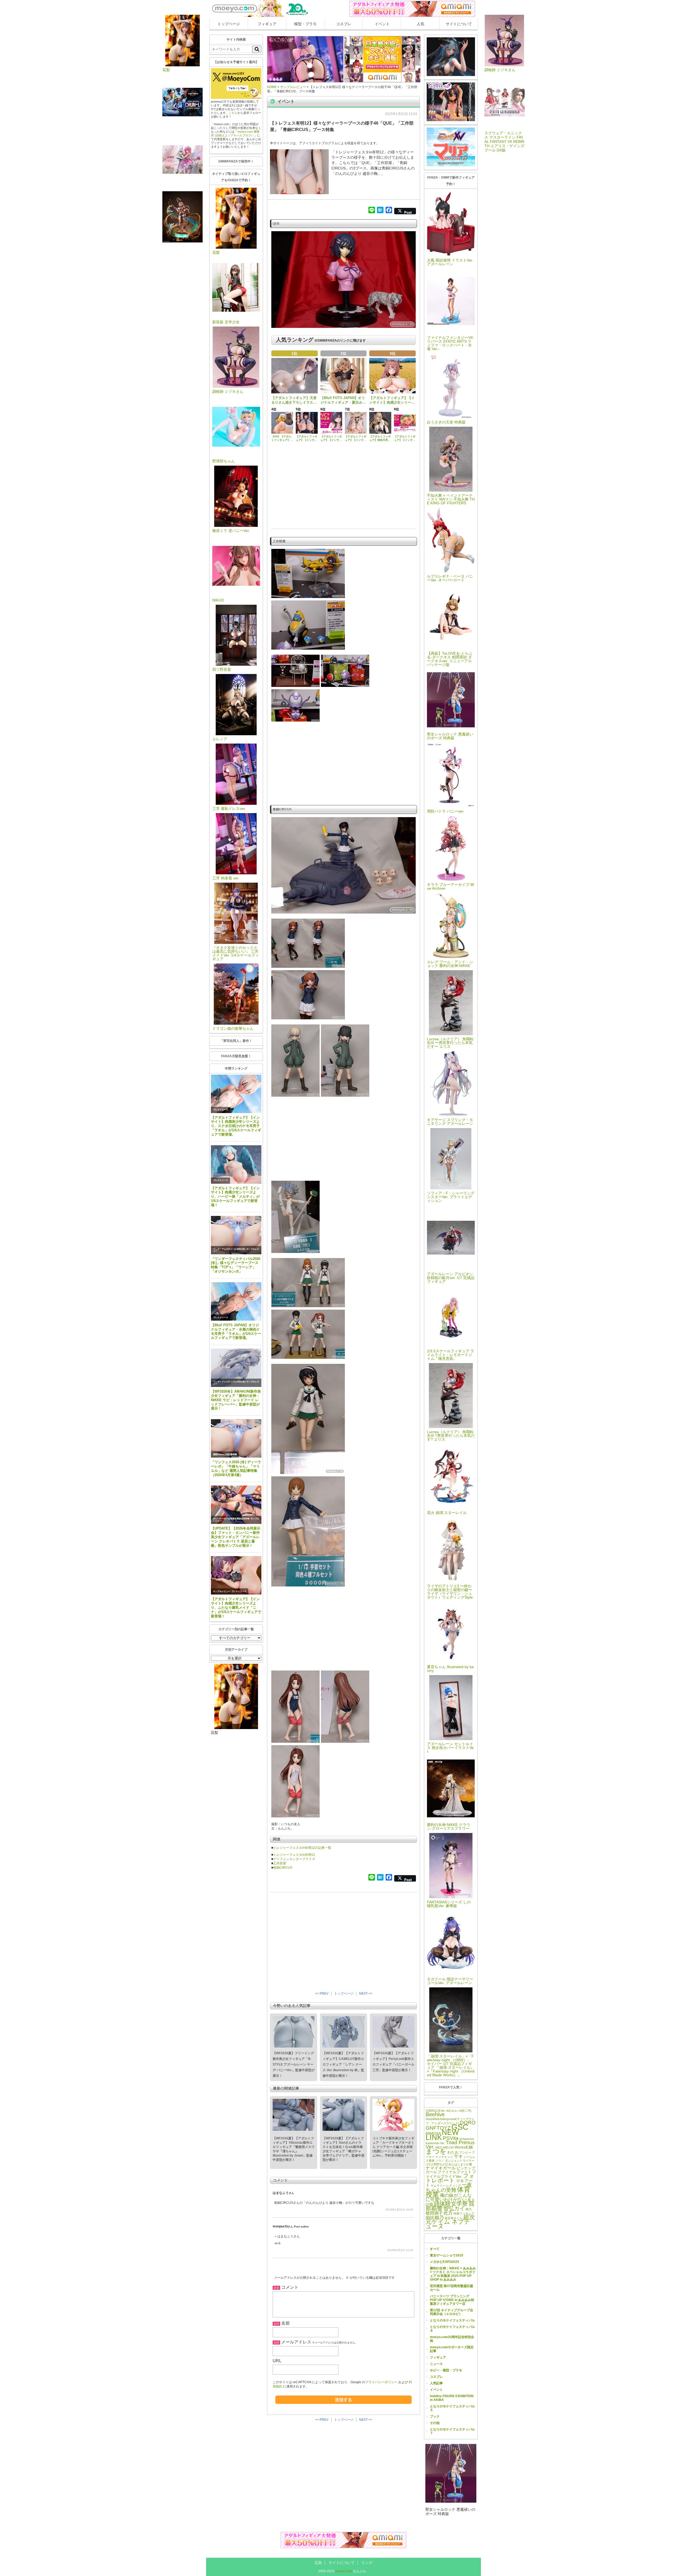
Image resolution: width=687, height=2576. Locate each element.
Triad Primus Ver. (450, 2145)
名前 (286, 2323)
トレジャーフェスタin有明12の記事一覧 (302, 1848)
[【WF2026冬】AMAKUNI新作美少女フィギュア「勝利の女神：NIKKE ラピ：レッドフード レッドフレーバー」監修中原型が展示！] (236, 1368)
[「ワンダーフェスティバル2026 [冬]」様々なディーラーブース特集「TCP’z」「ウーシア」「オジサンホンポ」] (236, 1235)
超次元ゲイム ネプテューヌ (450, 2222)
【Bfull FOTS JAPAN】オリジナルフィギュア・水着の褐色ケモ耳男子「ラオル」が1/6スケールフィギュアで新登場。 (236, 1332)
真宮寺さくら (454, 2218)
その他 (435, 2423)
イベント (382, 24)
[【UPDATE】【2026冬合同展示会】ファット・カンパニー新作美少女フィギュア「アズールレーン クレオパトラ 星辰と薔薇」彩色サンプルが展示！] (236, 1505)
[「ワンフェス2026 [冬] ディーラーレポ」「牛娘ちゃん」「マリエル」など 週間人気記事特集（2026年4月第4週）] (236, 1438)
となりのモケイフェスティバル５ (452, 2408)
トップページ (229, 24)
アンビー (465, 2153)
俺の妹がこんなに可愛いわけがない (449, 2197)
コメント (290, 2287)
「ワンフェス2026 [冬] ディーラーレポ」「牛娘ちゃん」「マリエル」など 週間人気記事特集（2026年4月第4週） (236, 1468)
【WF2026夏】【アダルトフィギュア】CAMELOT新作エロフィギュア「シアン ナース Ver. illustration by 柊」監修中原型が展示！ (343, 2064)
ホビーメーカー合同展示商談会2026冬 (231, 1519)
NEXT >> (366, 1994)
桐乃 (469, 2209)
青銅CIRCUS (283, 1868)
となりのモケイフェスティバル (452, 2320)
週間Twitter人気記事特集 (225, 1454)
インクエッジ (444, 2157)
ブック (435, 2416)
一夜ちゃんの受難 (449, 2187)
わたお (453, 2152)
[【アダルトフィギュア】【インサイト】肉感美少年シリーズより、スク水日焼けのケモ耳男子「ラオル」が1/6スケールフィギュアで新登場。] (236, 1094)
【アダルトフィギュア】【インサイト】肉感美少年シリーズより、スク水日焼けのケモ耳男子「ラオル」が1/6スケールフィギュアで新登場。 (236, 1126)
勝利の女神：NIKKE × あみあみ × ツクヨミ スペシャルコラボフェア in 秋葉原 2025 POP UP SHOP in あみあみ (453, 2274)
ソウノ (440, 2161)
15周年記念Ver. (436, 2111)
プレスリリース (221, 1110)
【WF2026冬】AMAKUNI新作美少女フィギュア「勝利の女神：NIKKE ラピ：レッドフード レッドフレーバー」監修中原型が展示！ (236, 1400)
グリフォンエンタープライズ (294, 1859)
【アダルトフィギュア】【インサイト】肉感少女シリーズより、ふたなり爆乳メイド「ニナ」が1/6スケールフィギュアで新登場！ (236, 1607)
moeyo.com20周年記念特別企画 (452, 2339)
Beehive (435, 2114)
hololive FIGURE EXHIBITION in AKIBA (452, 2398)
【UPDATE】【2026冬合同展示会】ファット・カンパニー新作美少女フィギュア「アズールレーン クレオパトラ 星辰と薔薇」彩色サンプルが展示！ (236, 1537)
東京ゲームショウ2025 (447, 2255)
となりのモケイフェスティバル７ (452, 2431)
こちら (233, 113)
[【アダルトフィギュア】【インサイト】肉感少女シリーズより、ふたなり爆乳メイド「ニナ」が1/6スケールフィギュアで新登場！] (236, 1575)
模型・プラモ (305, 24)
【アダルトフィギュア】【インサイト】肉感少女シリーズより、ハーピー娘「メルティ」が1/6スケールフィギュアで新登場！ (235, 1197)
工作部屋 (280, 1863)
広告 (318, 2563)
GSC (460, 2127)
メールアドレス (296, 2342)
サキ (458, 2156)
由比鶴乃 (435, 2218)
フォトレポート (450, 2178)
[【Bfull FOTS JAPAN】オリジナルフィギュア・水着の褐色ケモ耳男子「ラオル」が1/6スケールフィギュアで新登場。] (236, 1301)
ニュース (436, 2364)
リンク (367, 2563)
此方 (448, 2213)
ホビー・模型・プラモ (446, 2370)
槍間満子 (434, 2213)
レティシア (454, 2186)
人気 (421, 24)
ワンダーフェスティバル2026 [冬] (229, 1249)
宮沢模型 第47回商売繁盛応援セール (452, 2288)
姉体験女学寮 (451, 2204)
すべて (435, 2249)
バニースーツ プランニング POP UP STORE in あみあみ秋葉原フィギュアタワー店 (452, 2300)
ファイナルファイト (455, 2172)
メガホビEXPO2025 (445, 2262)
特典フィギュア (464, 2213)
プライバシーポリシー (381, 2382)
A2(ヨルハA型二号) (459, 2111)
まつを (436, 2151)
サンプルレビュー (222, 1591)
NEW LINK (442, 2135)
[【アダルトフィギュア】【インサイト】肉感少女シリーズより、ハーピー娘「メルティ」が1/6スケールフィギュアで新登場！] (236, 1164)
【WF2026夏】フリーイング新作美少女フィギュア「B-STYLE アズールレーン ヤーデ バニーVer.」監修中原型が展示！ (294, 2064)
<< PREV (322, 1994)
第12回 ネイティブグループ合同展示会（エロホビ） (452, 2312)
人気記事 (436, 2383)
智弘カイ (454, 2208)
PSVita (451, 2138)
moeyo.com (344, 2571)
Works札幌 (464, 2147)
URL (277, 2361)
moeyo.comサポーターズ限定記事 (452, 2349)
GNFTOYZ (438, 2128)
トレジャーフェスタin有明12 (294, 1855)
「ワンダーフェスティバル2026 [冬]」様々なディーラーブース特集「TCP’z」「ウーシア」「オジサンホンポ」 (236, 1265)
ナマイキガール (441, 2168)
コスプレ (344, 24)
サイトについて (459, 24)
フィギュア (267, 24)
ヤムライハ (438, 2186)
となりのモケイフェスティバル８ (452, 2329)
